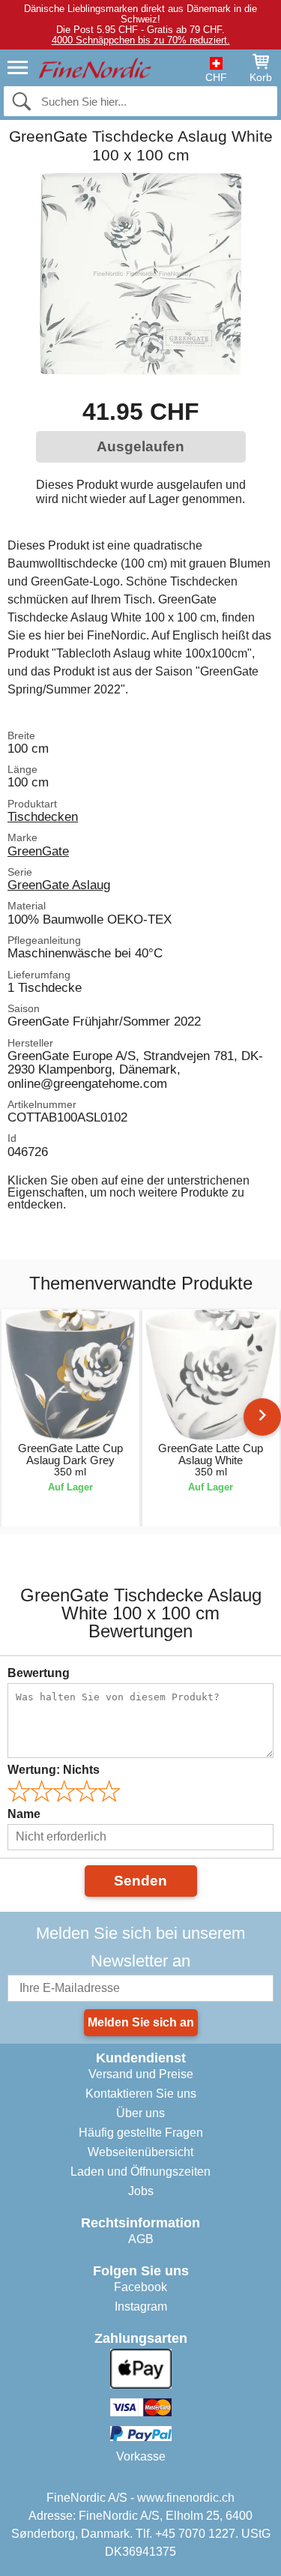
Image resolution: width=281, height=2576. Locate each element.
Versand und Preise (141, 2074)
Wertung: (54, 1770)
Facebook (140, 2287)
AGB (141, 2239)
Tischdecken (43, 816)
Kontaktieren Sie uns (141, 2094)
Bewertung (39, 1673)
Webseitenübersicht (140, 2152)
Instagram (141, 2306)
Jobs (141, 2191)
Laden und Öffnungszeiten (140, 2172)
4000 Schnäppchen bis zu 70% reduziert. (141, 40)
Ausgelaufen (140, 446)
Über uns (140, 2113)
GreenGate (38, 851)
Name (24, 1814)
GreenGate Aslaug (59, 885)
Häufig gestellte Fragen (141, 2133)
